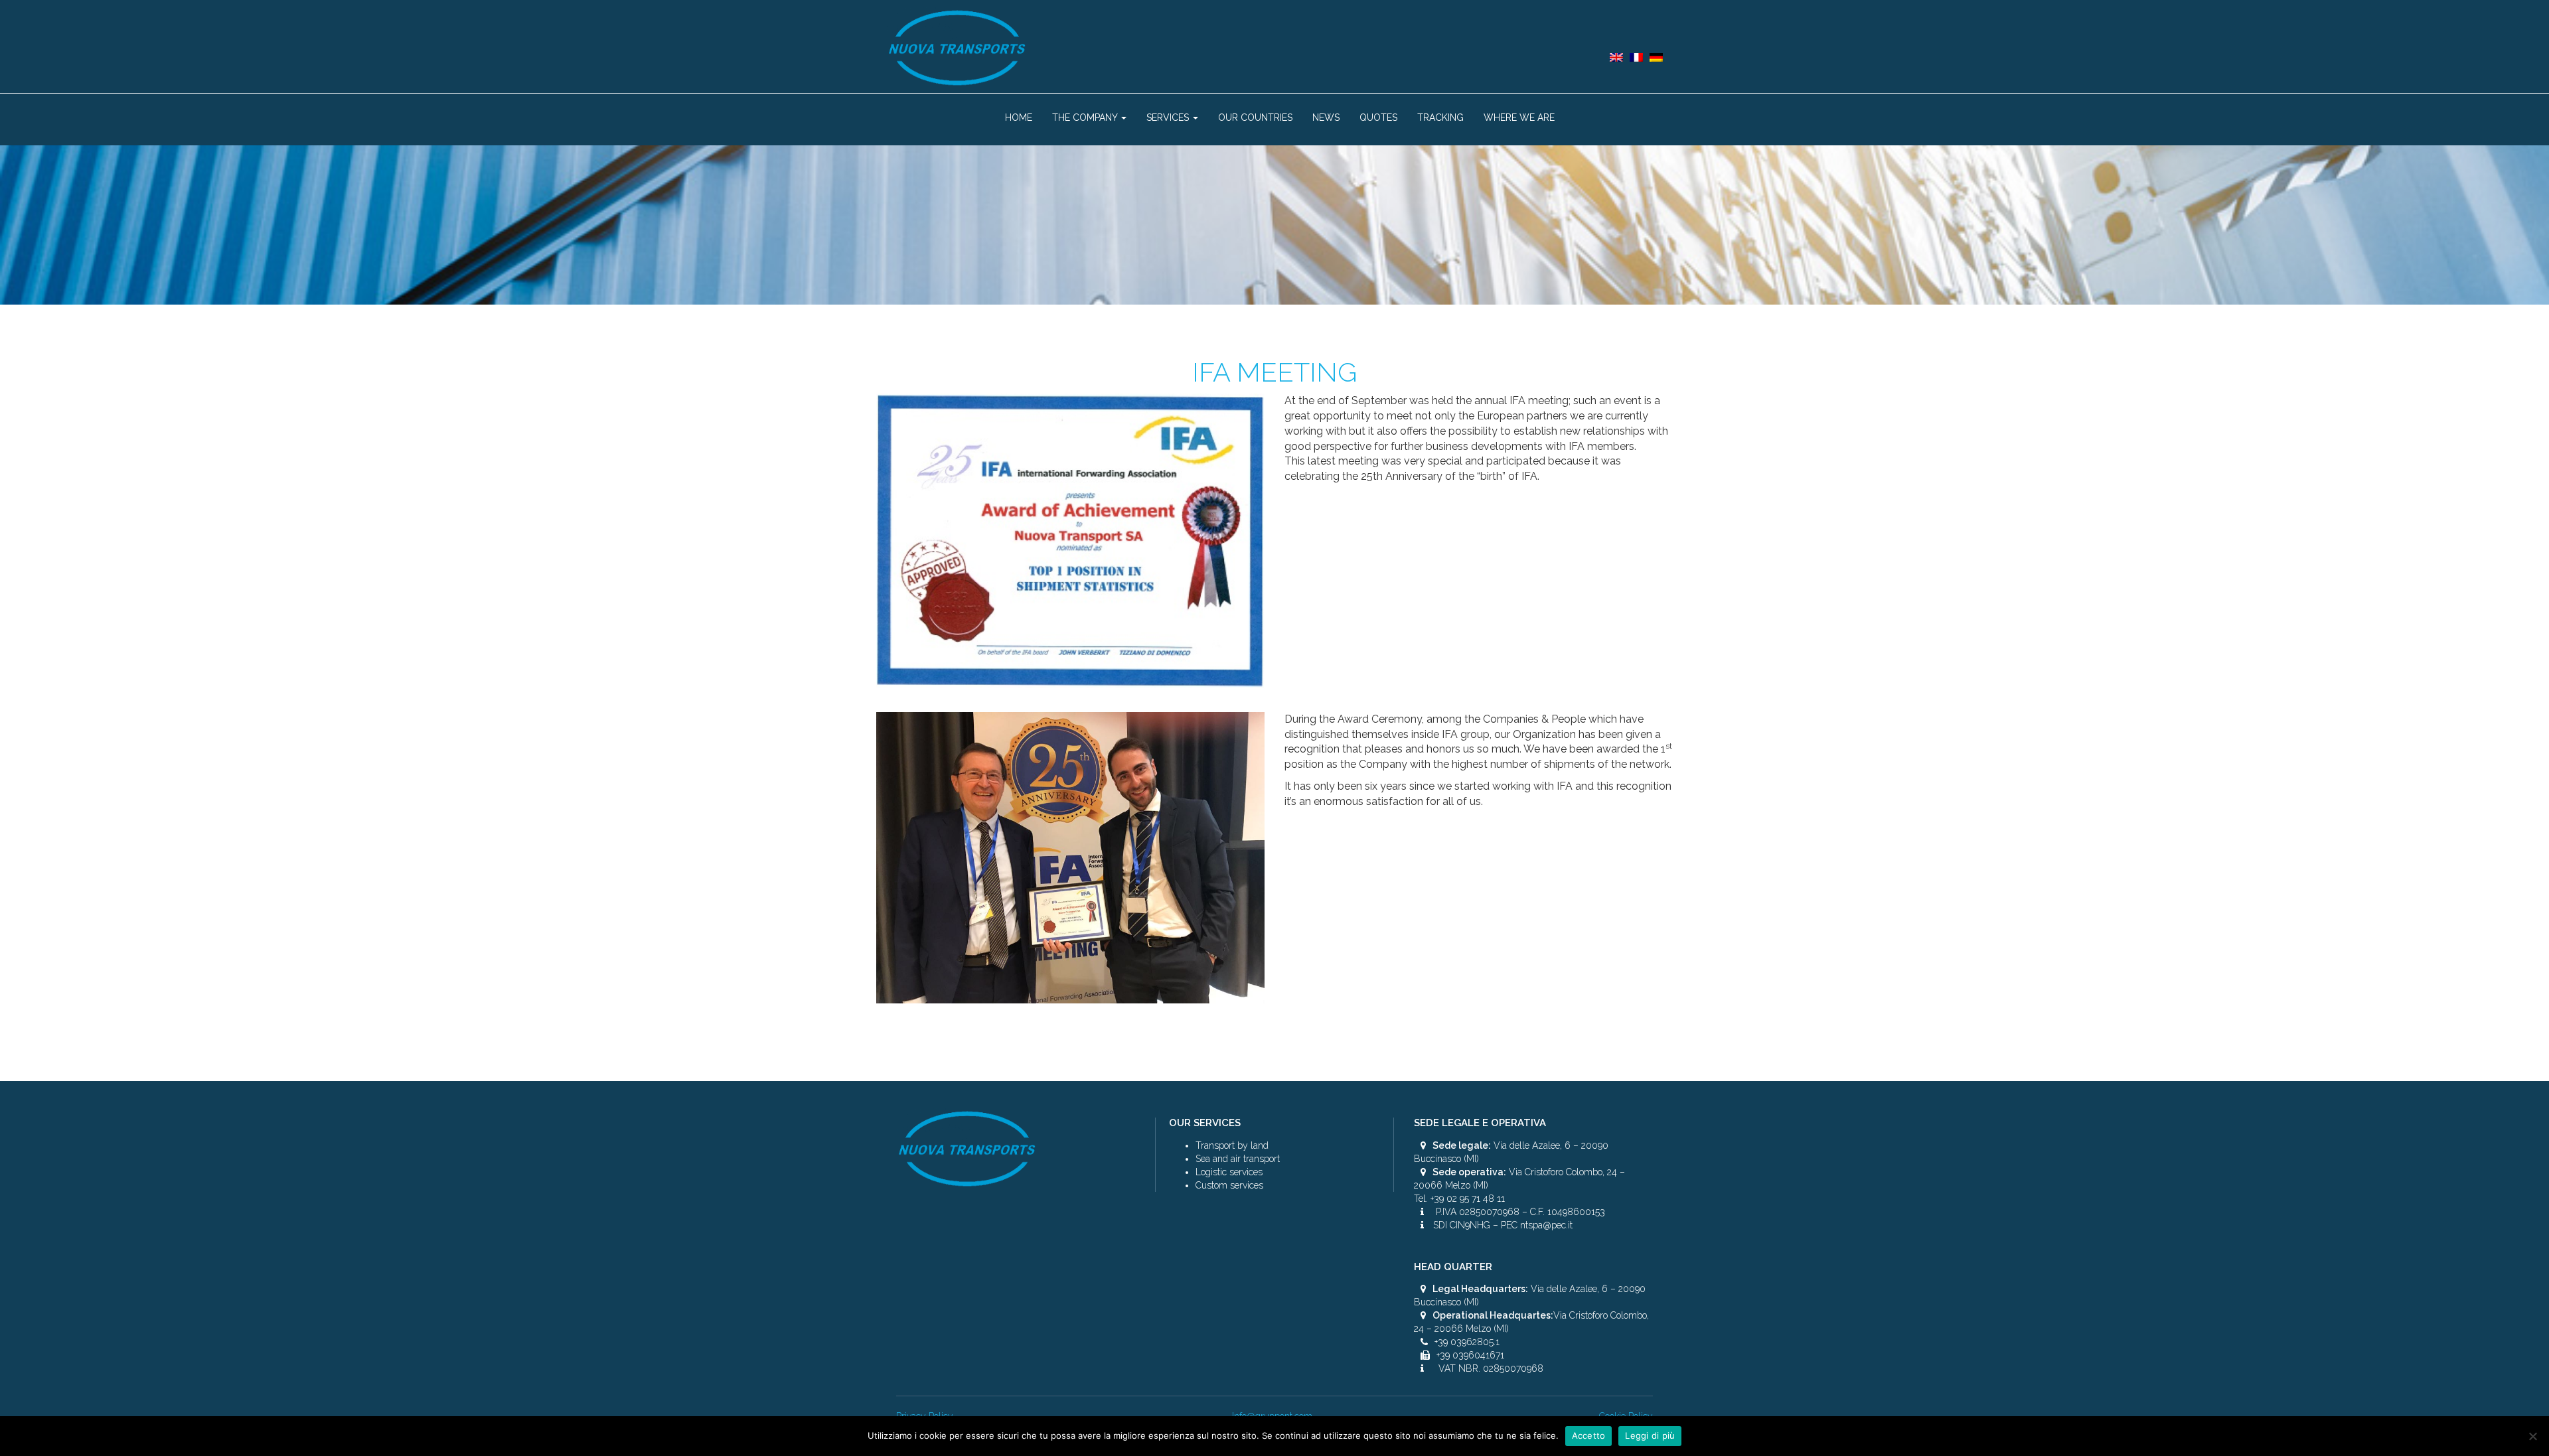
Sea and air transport (1238, 1159)
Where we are (1519, 117)
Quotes (1378, 117)
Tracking (1440, 117)
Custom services (1229, 1185)
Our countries (1255, 117)
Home (1019, 117)
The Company (1086, 117)
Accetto (1589, 1435)
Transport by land (1232, 1145)
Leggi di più (1650, 1435)
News (1326, 117)
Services (1169, 117)
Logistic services (1229, 1172)
